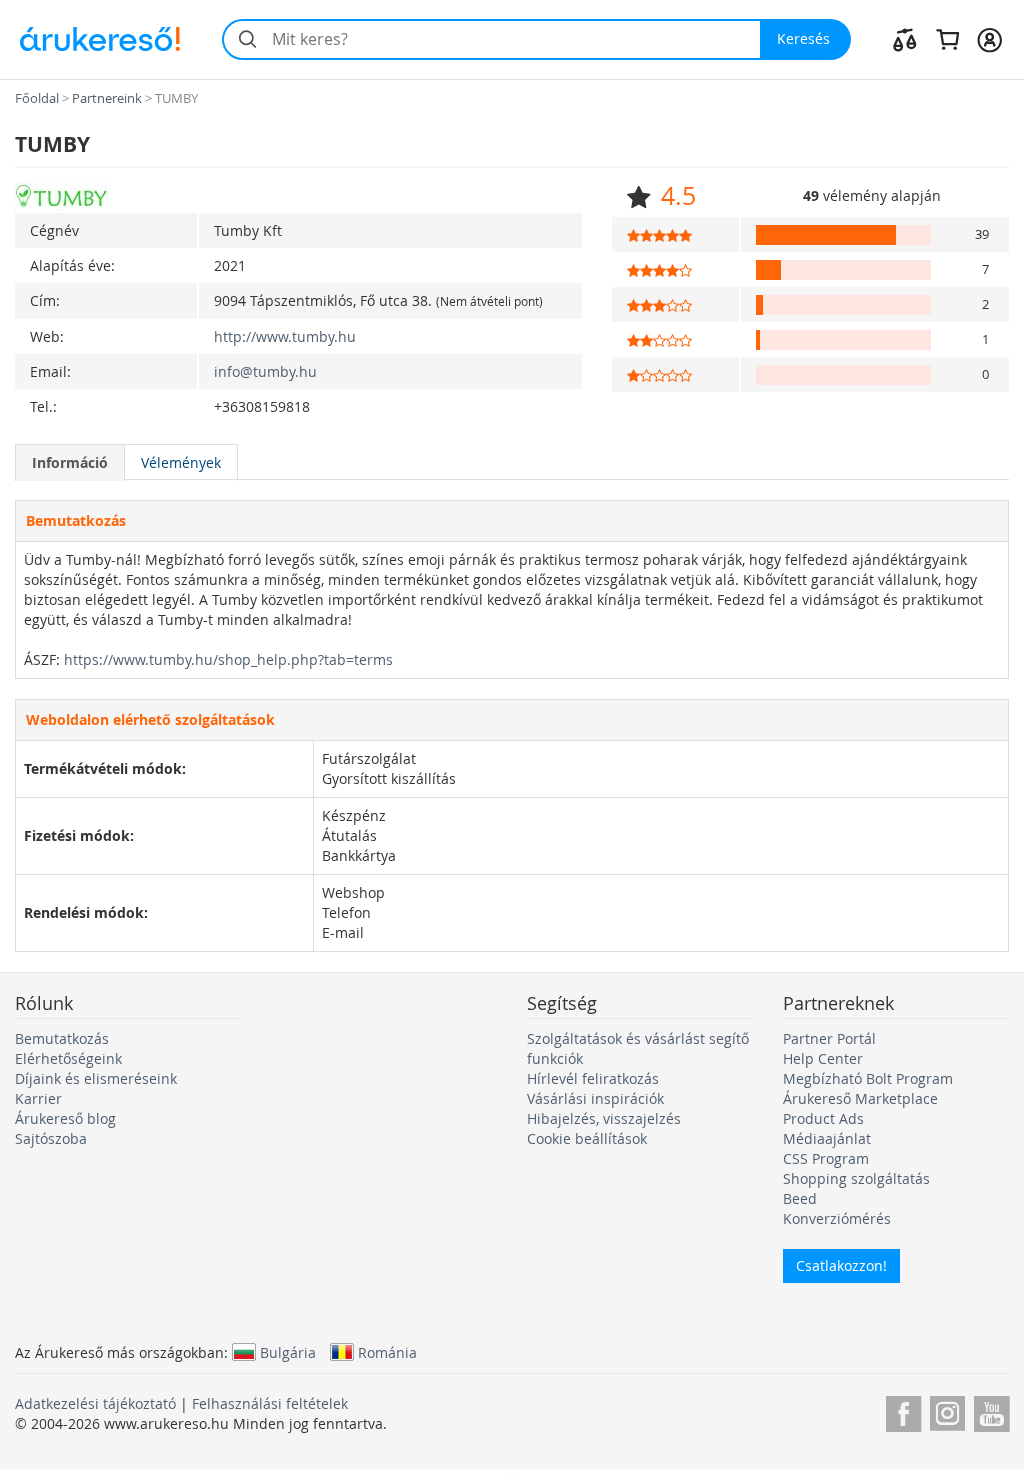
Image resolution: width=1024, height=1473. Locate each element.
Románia (387, 1352)
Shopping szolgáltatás (856, 1178)
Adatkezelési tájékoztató (95, 1403)
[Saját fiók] (989, 39)
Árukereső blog (65, 1118)
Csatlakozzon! (841, 1265)
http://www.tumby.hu (285, 336)
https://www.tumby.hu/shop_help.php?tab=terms (228, 659)
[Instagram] (947, 1410)
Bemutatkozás (62, 1038)
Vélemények (181, 462)
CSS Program (826, 1158)
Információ (70, 462)
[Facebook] (903, 1410)
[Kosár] (947, 39)
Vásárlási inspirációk (595, 1098)
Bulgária (288, 1352)
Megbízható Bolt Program (868, 1078)
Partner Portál (829, 1038)
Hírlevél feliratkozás (593, 1078)
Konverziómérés (837, 1218)
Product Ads (823, 1118)
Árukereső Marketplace (860, 1098)
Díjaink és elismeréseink (96, 1078)
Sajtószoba (51, 1138)
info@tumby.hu (265, 371)
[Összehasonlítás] (905, 39)
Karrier (38, 1098)
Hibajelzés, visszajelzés (604, 1118)
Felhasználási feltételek (270, 1403)
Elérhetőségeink (68, 1058)
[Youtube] (991, 1410)
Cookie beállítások (587, 1138)
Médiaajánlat (827, 1138)
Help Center (823, 1058)
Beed (800, 1198)
